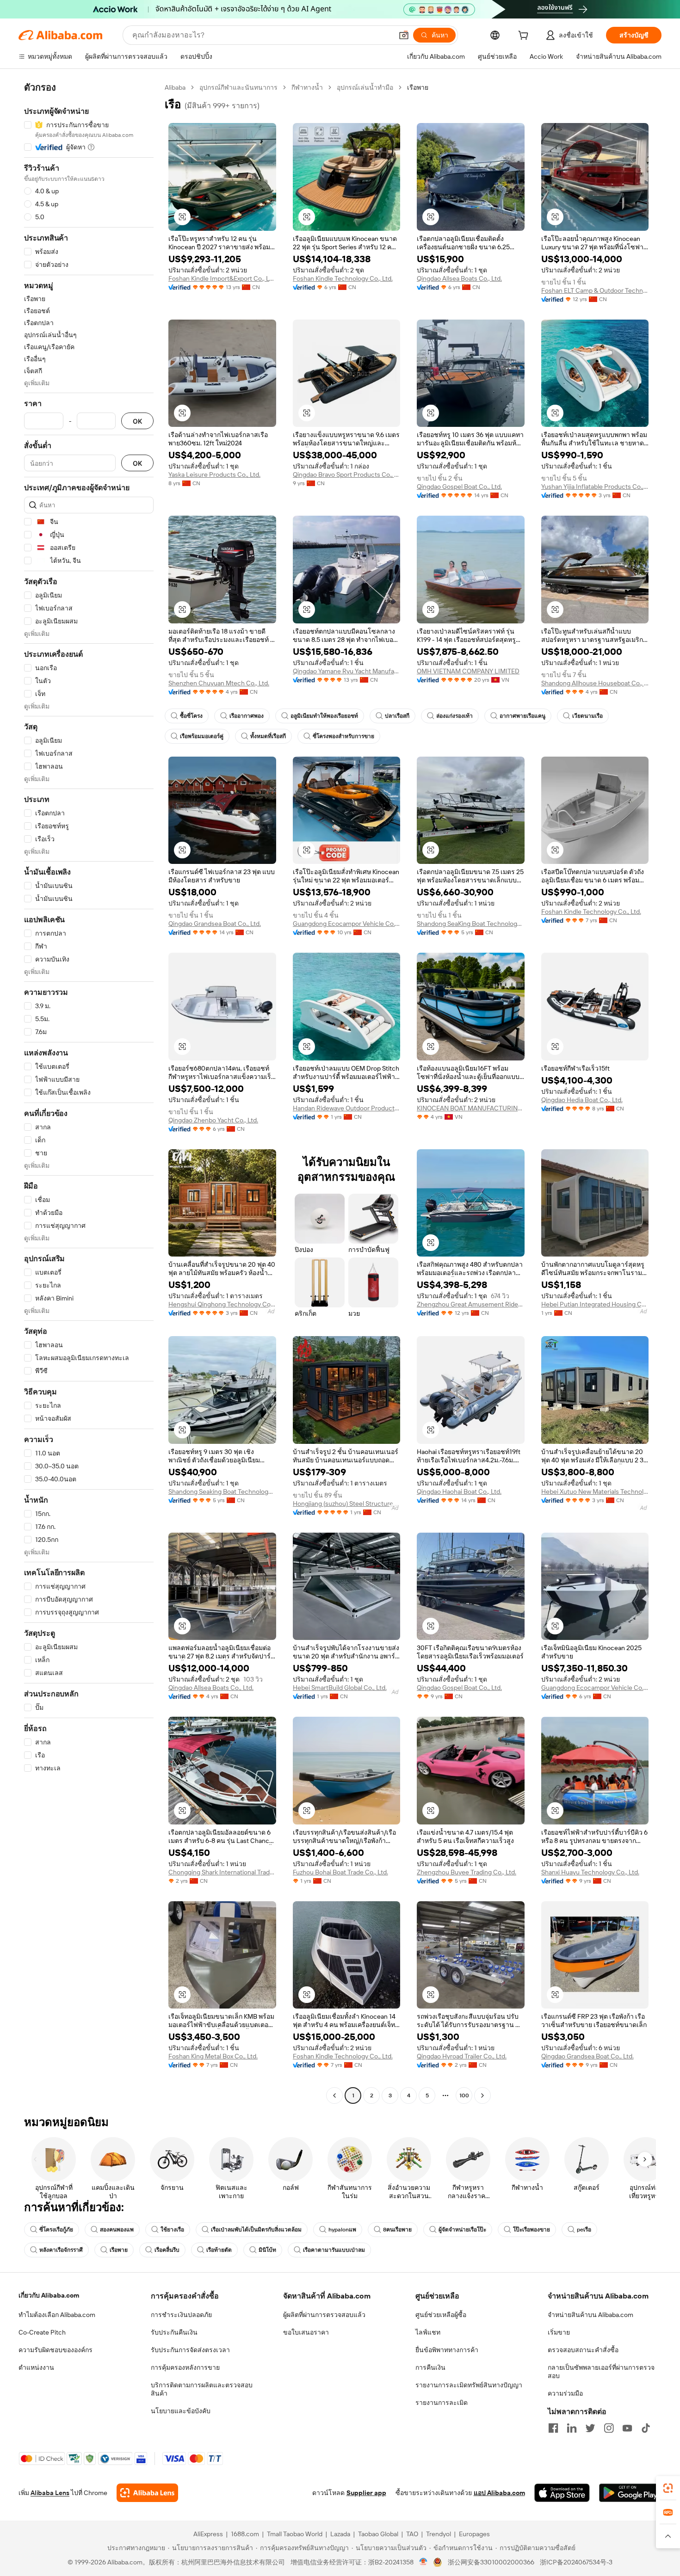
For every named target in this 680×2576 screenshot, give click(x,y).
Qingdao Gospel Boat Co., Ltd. (459, 487)
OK (137, 421)
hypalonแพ (342, 2230)
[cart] (525, 37)
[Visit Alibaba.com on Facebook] (553, 2428)
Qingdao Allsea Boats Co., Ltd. (459, 278)
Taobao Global (378, 2534)
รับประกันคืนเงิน (174, 2332)
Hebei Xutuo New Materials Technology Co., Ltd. (595, 1491)
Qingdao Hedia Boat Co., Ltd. (582, 1100)
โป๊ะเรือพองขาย (532, 2230)
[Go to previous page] (334, 2095)
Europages (474, 2534)
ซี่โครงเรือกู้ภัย (56, 2230)
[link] (668, 2488)
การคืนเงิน (430, 2367)
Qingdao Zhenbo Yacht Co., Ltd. (213, 1120)
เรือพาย (119, 2250)
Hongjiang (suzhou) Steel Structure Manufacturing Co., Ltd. (347, 1504)
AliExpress (208, 2534)
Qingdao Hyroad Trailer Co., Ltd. (462, 2056)
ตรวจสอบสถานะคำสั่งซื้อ (583, 2350)
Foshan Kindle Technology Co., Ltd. (343, 278)
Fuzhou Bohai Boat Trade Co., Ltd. (340, 1872)
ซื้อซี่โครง (191, 716)
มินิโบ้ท (267, 2250)
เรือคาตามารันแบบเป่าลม (334, 2250)
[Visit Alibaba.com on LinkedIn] (572, 2428)
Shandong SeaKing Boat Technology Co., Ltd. (471, 924)
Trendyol (439, 2534)
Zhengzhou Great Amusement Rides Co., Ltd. (471, 1304)
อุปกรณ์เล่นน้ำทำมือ (365, 87)
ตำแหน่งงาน (36, 2367)
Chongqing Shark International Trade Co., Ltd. (222, 1872)
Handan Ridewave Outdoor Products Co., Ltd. (347, 1108)
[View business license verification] (423, 2562)
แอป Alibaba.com (499, 2493)
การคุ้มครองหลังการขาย (185, 2367)
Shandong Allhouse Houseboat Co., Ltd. (595, 683)
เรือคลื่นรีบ (167, 2250)
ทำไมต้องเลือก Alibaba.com (57, 2315)
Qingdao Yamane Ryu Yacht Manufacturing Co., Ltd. (347, 671)
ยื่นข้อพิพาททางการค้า (447, 2350)
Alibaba (175, 87)
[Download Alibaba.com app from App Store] (562, 2493)
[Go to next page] (482, 2095)
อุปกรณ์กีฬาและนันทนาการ (238, 87)
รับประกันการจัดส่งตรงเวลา (190, 2350)
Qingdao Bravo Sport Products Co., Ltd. (347, 475)
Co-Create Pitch (42, 2332)
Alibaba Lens (50, 2493)
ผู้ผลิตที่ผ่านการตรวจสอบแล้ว (324, 2315)
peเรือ (584, 2230)
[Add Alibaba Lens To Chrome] (147, 2493)
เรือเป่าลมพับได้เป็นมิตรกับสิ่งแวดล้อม (256, 2230)
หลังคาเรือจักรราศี (61, 2250)
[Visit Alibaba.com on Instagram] (609, 2428)
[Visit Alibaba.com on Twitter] (590, 2428)
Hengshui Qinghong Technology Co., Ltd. (222, 1304)
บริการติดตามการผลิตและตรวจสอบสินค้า (202, 2389)
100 (464, 2095)
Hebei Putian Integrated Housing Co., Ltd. (595, 1304)
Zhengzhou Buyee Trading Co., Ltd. (467, 1872)
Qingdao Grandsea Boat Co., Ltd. (215, 924)
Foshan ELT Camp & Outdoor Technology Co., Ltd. (595, 290)
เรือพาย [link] (418, 87)
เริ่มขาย (559, 2332)
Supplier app (366, 2493)
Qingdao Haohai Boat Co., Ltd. (459, 1491)
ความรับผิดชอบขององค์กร (56, 2350)
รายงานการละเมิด (442, 2403)
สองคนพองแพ (117, 2230)
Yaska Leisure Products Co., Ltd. (214, 475)
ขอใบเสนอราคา (306, 2332)
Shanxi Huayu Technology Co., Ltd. (590, 1872)
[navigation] (89, 1093)
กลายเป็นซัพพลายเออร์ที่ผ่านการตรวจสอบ (601, 2372)
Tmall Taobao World (295, 2534)
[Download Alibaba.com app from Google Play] (630, 2493)
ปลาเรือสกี (397, 716)
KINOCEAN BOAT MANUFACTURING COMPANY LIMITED (471, 1108)
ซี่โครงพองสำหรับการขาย (343, 736)
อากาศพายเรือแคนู (522, 716)
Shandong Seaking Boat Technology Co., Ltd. (222, 1491)
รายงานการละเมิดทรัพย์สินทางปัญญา (469, 2385)
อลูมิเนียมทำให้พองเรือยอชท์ (324, 716)
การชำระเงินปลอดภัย (181, 2315)
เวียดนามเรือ (587, 716)
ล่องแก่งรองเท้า (454, 716)
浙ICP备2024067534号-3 (576, 2562)
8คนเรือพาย (397, 2230)
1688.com (245, 2534)
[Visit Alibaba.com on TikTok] (646, 2428)
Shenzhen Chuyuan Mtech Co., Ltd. (219, 683)
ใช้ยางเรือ (172, 2230)
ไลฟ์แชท (428, 2332)
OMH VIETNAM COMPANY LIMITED (468, 671)
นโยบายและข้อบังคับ (181, 2411)
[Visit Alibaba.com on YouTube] (627, 2428)
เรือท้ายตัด (219, 2250)
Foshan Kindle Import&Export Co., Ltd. (222, 278)
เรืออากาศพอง (247, 716)
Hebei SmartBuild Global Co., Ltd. (340, 1688)
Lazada (340, 2534)
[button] (404, 35)
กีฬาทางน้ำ (307, 87)
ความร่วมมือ (565, 2393)
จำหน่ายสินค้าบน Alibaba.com (590, 2315)
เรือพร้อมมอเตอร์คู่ (202, 736)
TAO (412, 2534)
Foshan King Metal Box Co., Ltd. (213, 2056)
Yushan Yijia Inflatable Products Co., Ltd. (595, 487)
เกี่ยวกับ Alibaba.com (49, 2295)
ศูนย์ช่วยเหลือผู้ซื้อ (441, 2315)
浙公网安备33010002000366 (491, 2562)
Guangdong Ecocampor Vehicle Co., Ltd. (347, 924)
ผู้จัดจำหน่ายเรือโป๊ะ (462, 2230)
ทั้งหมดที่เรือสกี (268, 736)
